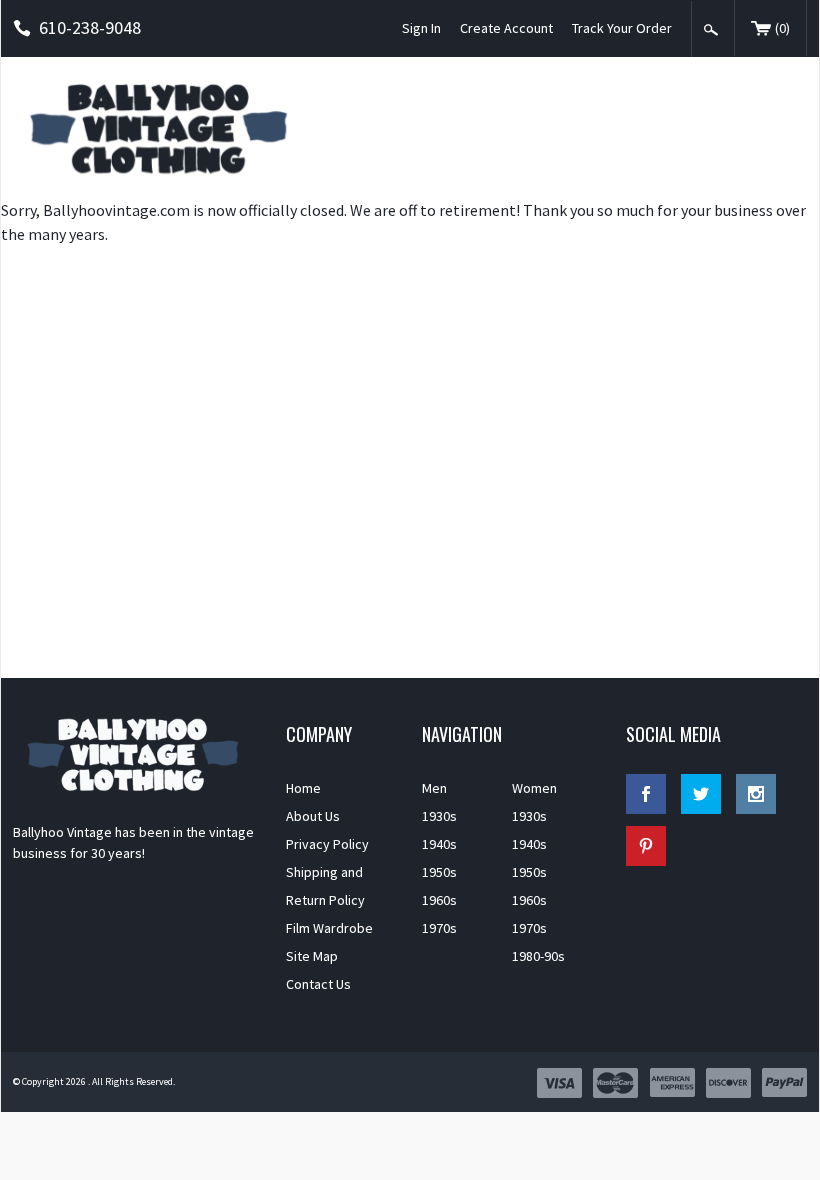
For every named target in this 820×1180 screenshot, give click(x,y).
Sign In (421, 28)
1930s (439, 816)
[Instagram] (756, 794)
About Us (313, 816)
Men (434, 788)
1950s (439, 872)
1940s (439, 844)
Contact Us (318, 984)
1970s (439, 928)
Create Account (506, 28)
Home (303, 788)
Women (534, 788)
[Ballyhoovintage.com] (164, 127)
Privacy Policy (327, 844)
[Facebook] (646, 794)
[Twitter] (701, 794)
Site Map (312, 956)
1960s (439, 900)
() (782, 28)
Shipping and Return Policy (325, 886)
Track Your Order (622, 28)
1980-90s (538, 956)
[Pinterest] (646, 846)
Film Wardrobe (329, 928)
